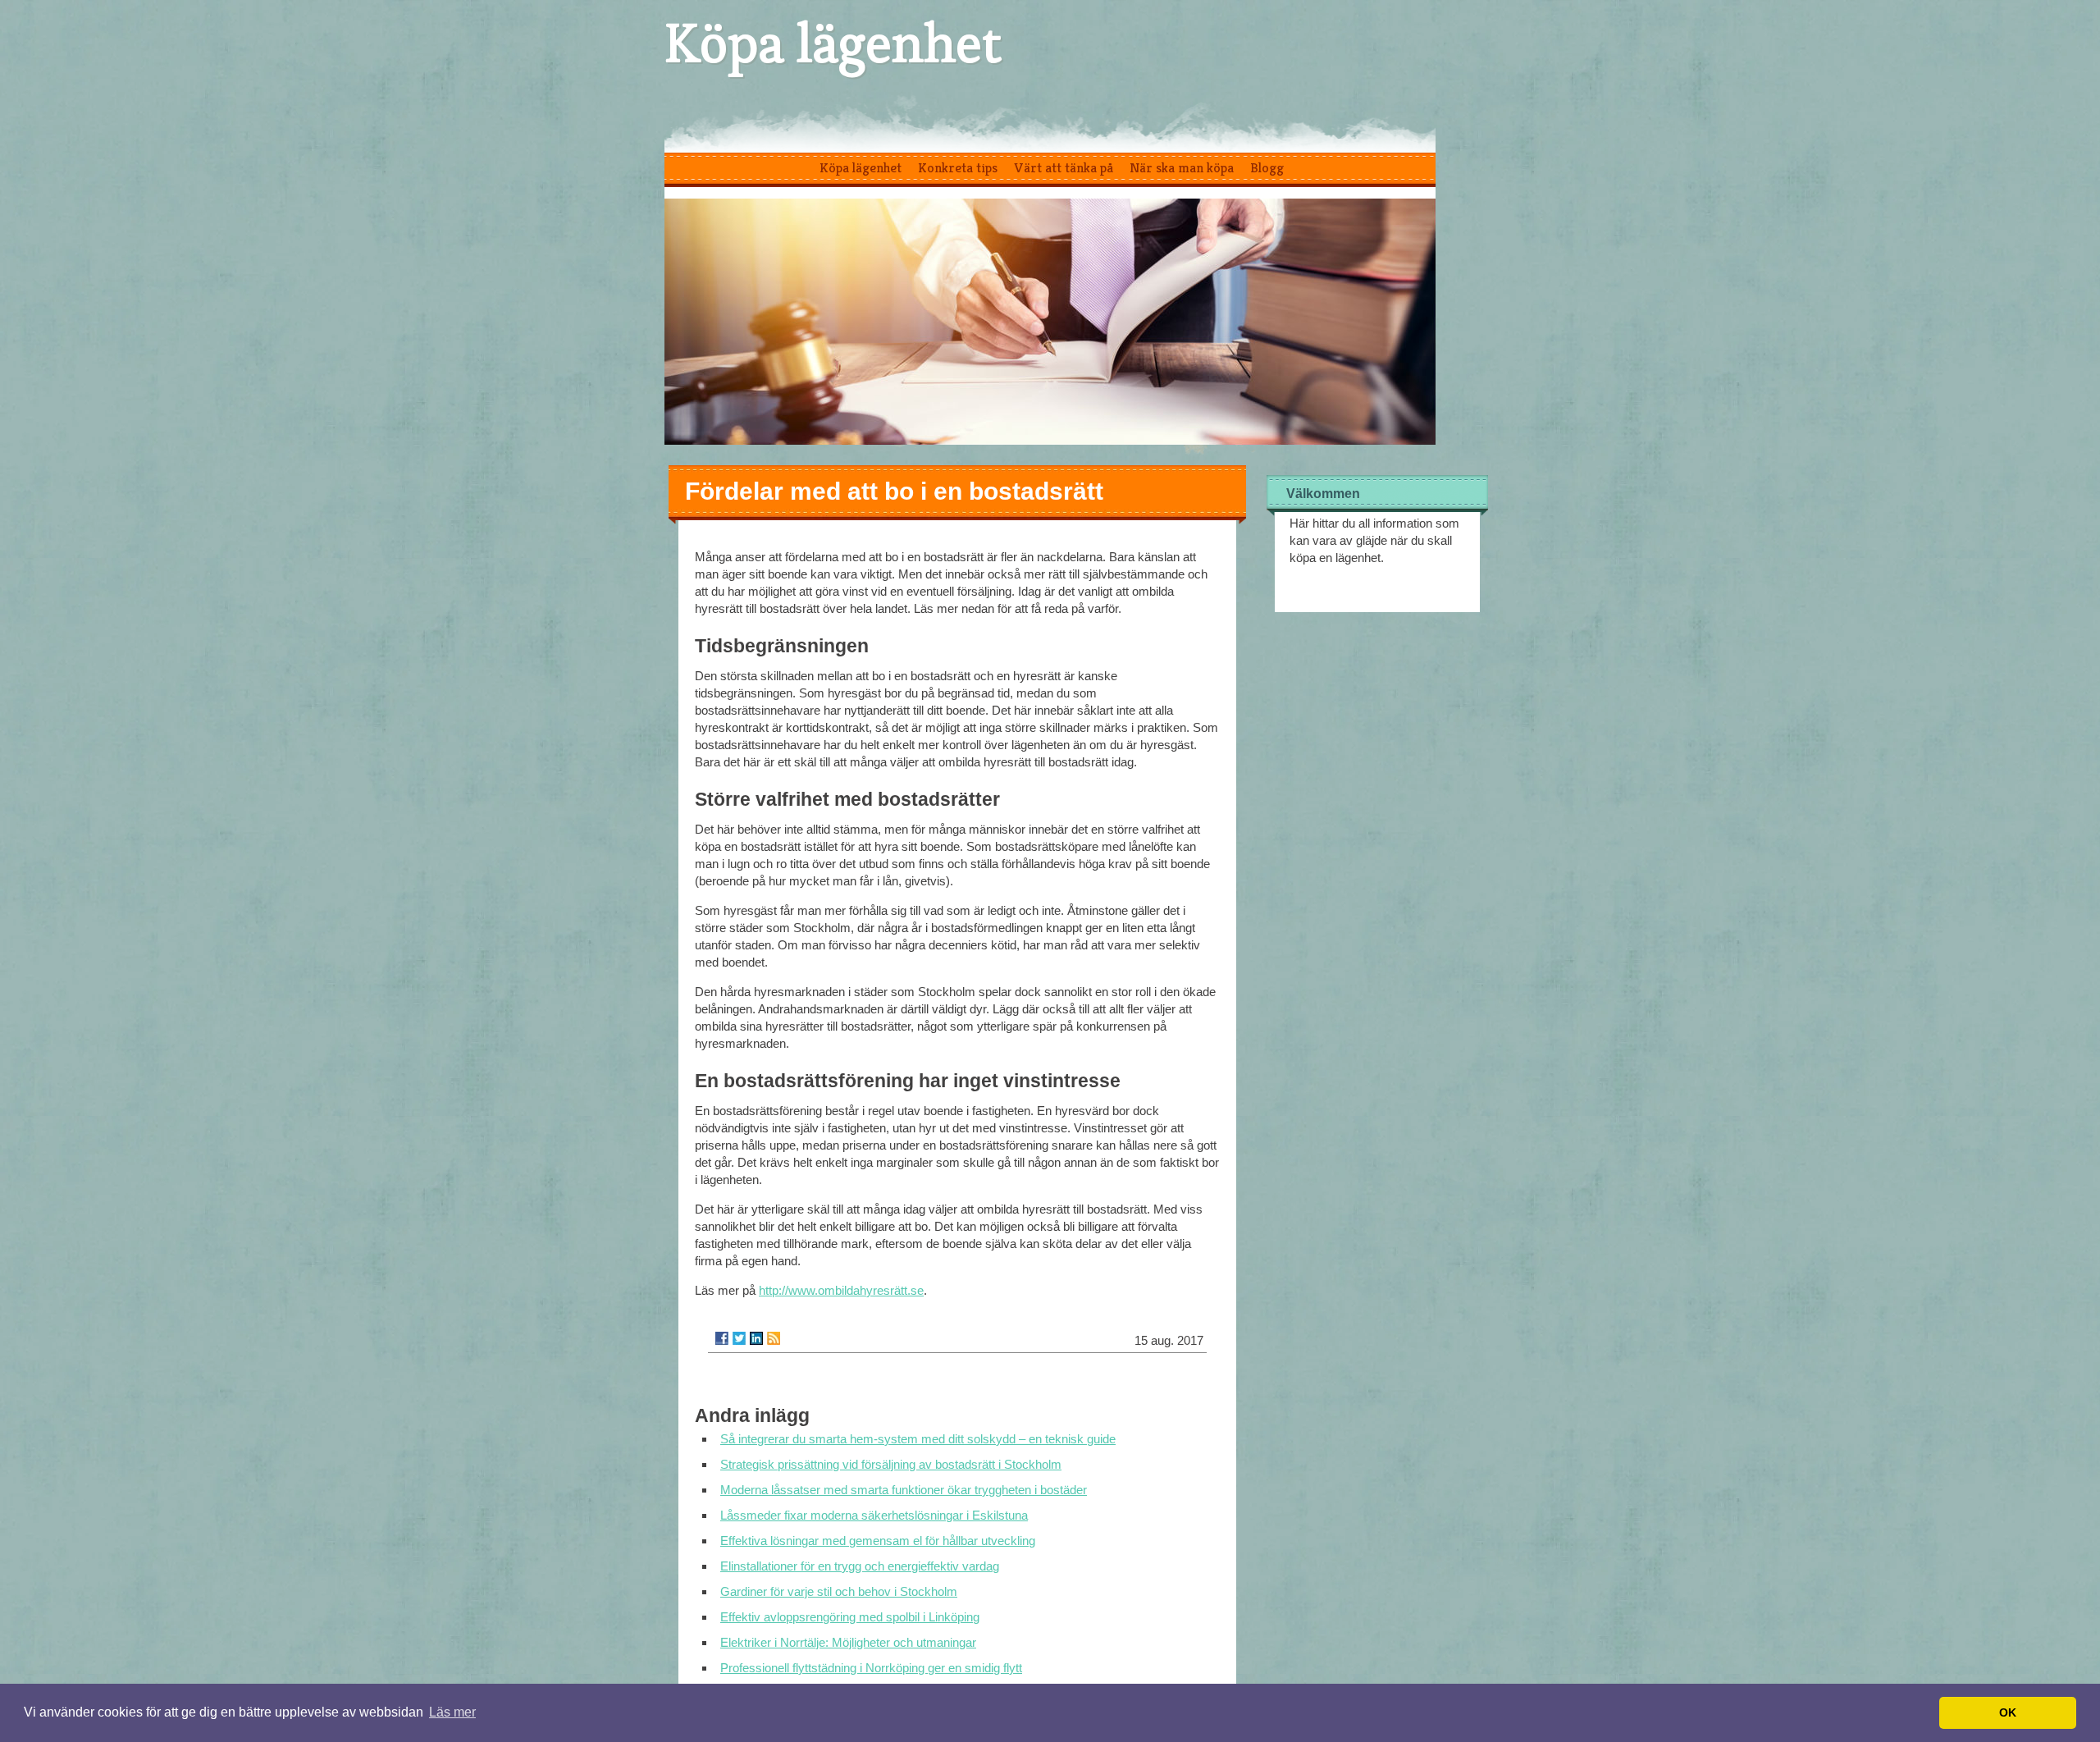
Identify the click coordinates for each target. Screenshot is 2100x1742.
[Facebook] (722, 1338)
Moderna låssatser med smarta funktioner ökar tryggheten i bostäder (904, 1490)
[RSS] (774, 1338)
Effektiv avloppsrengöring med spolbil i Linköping (850, 1617)
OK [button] (2008, 1712)
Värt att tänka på (1064, 167)
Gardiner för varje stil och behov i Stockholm (839, 1591)
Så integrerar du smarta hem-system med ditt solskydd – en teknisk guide (918, 1439)
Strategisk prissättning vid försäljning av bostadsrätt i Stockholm (891, 1464)
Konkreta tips (958, 167)
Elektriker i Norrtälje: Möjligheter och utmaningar (848, 1642)
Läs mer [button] (452, 1712)
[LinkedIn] (756, 1338)
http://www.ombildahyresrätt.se (841, 1290)
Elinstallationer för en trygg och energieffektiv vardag (860, 1566)
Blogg (1267, 167)
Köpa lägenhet (833, 43)
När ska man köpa (1182, 167)
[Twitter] (739, 1338)
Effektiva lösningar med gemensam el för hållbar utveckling (878, 1541)
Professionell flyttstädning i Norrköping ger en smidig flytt (871, 1668)
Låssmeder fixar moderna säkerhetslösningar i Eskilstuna (874, 1515)
